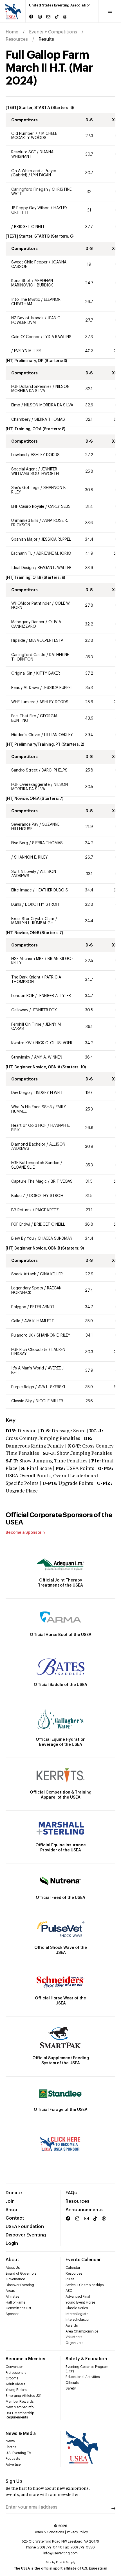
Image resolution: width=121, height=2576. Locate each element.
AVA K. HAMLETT (39, 1321)
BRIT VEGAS (62, 1182)
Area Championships (82, 2331)
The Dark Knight (26, 977)
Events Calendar (83, 2260)
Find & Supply (66, 2563)
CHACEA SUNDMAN (55, 1239)
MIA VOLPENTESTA (46, 641)
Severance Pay (25, 825)
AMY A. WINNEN (48, 1057)
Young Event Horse (80, 2302)
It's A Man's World (28, 1368)
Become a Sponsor (24, 1533)
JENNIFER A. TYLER (54, 996)
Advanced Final (78, 2297)
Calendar (73, 2268)
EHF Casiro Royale (28, 507)
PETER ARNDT (42, 1307)
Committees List (18, 2308)
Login (12, 2243)
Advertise (13, 2465)
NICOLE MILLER (49, 1401)
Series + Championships (85, 2285)
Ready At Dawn (25, 688)
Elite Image (22, 890)
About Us (13, 2268)
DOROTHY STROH (42, 905)
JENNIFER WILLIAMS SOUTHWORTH (35, 472)
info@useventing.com (60, 2553)
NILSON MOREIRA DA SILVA (40, 389)
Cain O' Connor (25, 337)
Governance (15, 2279)
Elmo (16, 405)
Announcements (84, 2210)
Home (12, 32)
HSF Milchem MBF (27, 959)
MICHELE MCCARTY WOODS (34, 136)
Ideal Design (23, 568)
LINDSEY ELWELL (49, 1093)
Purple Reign (23, 1387)
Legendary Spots (27, 1288)
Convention (15, 2367)
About (12, 2260)
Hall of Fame (15, 2302)
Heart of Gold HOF (29, 1126)
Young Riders (16, 2390)
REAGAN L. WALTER (55, 568)
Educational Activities (83, 2377)
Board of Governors (21, 2274)
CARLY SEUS (59, 507)
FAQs (71, 2193)
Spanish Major (24, 540)
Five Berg (20, 843)
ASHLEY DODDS (45, 455)
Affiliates (12, 2297)
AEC (69, 2291)
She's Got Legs (25, 488)
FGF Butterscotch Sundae (35, 1163)
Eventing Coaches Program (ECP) (87, 2369)
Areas (10, 2291)
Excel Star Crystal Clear (33, 919)
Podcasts (13, 2459)
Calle (16, 1321)
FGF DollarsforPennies (31, 387)
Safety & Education (86, 2359)
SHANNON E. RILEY (31, 857)
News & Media (21, 2434)
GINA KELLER (51, 1274)
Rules (70, 2279)
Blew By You (23, 1239)
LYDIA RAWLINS (58, 337)
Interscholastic (77, 2320)
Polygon (19, 1307)
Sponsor (12, 2314)
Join (10, 2201)
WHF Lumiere (24, 702)
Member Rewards (20, 2402)
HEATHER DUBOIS (52, 890)
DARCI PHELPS (55, 770)
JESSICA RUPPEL (56, 540)
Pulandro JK (22, 1335)
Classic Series (77, 2308)
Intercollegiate (77, 2314)
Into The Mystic (26, 300)
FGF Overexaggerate (31, 785)
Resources (17, 39)
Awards (72, 2325)
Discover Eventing (26, 2235)
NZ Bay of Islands (27, 318)
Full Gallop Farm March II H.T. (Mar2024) (49, 68)
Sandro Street (25, 770)
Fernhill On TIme (26, 1025)
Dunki (16, 905)
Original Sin (22, 673)
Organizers (74, 2343)
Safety (71, 2388)
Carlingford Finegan (30, 190)
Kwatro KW (21, 1043)
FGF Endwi (21, 1225)
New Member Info (20, 2407)
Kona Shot (21, 281)
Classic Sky (22, 1401)
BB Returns (22, 1210)
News (10, 2441)
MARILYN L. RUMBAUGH (32, 923)
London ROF (23, 996)
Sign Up (14, 2481)
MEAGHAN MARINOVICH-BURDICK (32, 283)
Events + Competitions (53, 32)
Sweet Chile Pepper (29, 262)
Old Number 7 (24, 134)
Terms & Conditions (49, 2532)
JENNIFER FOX (44, 1010)
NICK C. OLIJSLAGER (54, 1043)
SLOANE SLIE (23, 1168)
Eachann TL (22, 554)
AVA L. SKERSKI (51, 1387)
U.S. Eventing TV (18, 2453)
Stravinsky (21, 1057)
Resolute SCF (23, 152)
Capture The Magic (29, 1182)
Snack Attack (24, 1274)
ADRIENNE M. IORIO (54, 554)
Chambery (21, 420)
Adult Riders (15, 2384)
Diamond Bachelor (28, 1144)
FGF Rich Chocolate (29, 1350)
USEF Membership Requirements (20, 2415)
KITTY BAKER (48, 673)
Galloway (20, 1010)
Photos (11, 2447)
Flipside (18, 641)
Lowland (20, 455)
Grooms (12, 2378)
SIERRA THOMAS (50, 420)
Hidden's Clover (26, 735)
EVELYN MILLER (27, 351)
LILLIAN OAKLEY (59, 735)
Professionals (16, 2373)
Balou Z (19, 1196)
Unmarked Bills (25, 521)
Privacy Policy (77, 2532)
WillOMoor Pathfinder (31, 604)
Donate (14, 2193)
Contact (15, 2218)
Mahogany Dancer (28, 622)
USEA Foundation (25, 2227)
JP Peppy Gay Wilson (30, 208)
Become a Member (26, 2359)
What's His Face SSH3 (32, 1107)
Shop (11, 2210)
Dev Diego (21, 1093)
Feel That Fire (24, 716)
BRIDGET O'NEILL (30, 227)
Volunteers (74, 2337)
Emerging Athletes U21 (23, 2396)
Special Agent (24, 469)
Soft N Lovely (24, 872)
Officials (72, 2383)
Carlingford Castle (28, 655)
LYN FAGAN (41, 175)
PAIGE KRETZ (47, 1210)
